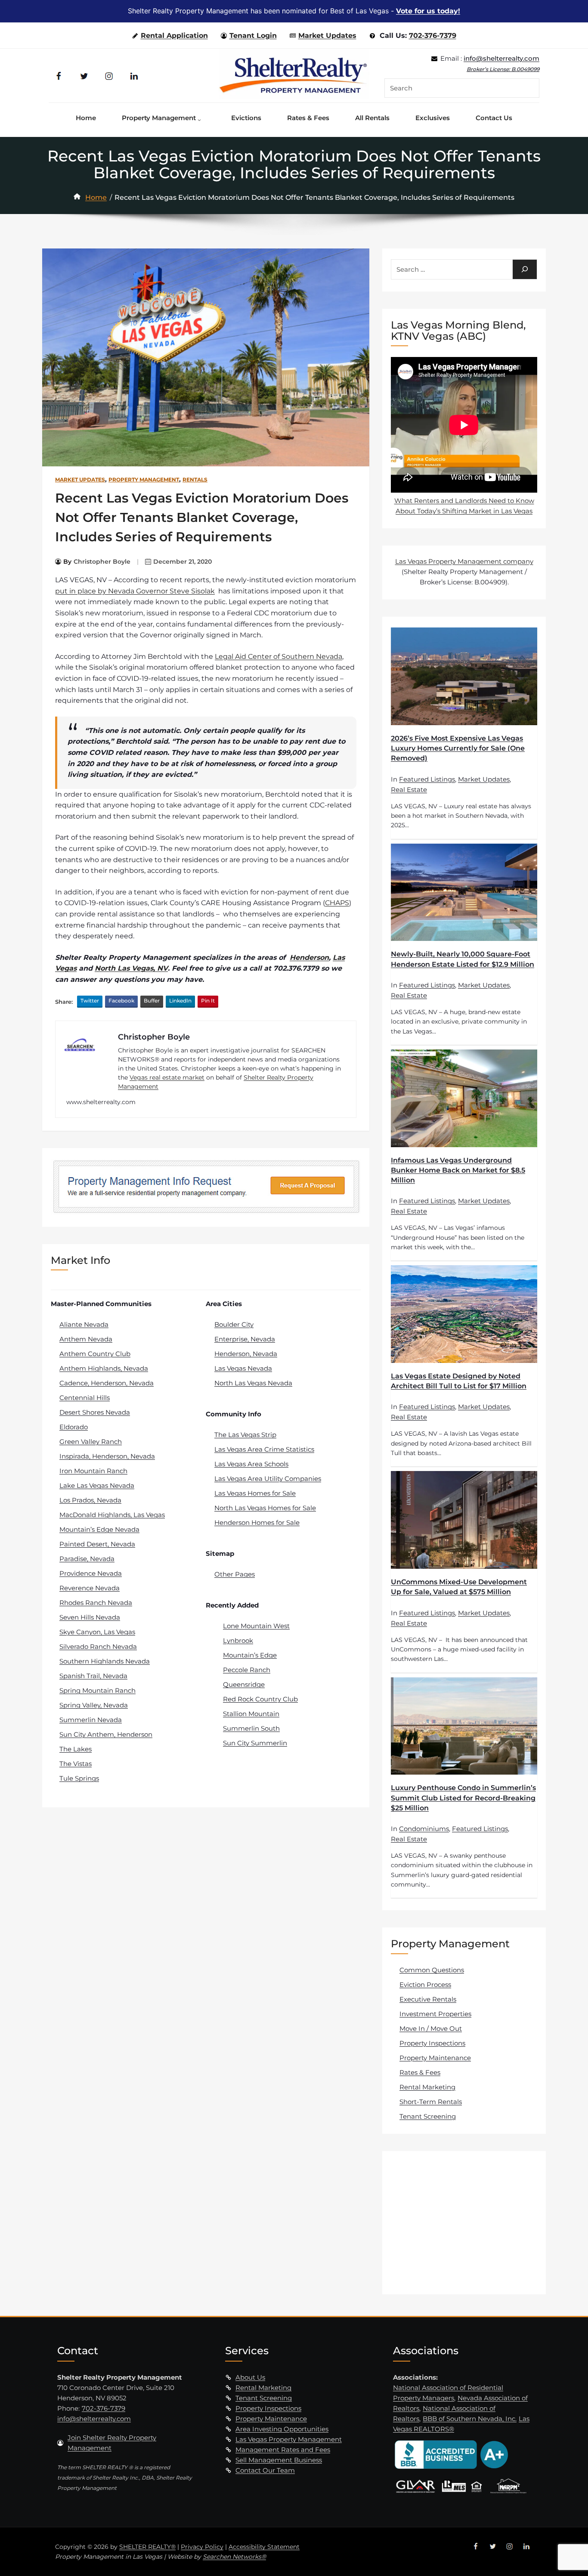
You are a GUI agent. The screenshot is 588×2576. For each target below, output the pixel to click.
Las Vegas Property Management (289, 2439)
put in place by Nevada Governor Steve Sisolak (135, 591)
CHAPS (337, 903)
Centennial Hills (85, 1398)
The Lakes (76, 1749)
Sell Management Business (279, 2460)
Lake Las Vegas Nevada (97, 1485)
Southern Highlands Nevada (105, 1661)
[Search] (525, 269)
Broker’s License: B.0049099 (503, 69)
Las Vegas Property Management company (464, 561)
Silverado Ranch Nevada (98, 1646)
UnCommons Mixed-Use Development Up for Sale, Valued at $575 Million (459, 1587)
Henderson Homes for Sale (257, 1522)
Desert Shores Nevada (95, 1412)
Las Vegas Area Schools (251, 1464)
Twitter (90, 1001)
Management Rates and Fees (283, 2450)
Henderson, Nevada (246, 1354)
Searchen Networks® (234, 2557)
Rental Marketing (427, 2087)
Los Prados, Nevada (90, 1500)
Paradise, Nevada (87, 1559)
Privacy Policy (202, 2547)
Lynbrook (238, 1640)
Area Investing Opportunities (282, 2429)
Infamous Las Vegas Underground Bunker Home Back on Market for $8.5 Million (458, 1170)
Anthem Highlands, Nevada (104, 1368)
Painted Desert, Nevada (97, 1544)
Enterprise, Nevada (245, 1339)
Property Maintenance (435, 2058)
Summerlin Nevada (91, 1720)
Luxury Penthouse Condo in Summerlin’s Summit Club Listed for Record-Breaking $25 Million (463, 1798)
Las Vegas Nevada (243, 1368)
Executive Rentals (428, 1999)
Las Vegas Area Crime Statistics (264, 1449)
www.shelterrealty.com (101, 1102)
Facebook (121, 1001)
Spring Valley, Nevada (94, 1705)
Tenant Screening (428, 2116)
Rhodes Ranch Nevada (96, 1603)
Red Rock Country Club (260, 1699)
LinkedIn (180, 1001)
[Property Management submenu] (201, 118)
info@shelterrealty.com (501, 58)
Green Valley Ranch (91, 1442)
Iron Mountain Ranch (93, 1471)
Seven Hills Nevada (90, 1617)
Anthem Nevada (86, 1339)
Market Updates (327, 36)
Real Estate (409, 790)
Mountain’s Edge (250, 1655)
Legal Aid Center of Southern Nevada (279, 656)
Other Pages (235, 1574)
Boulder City (234, 1324)
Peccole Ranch (247, 1670)
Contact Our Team (265, 2470)
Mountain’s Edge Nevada (99, 1529)
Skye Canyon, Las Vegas (97, 1632)
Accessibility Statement (264, 2547)
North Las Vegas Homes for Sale (265, 1508)
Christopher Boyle (102, 562)
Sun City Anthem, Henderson (106, 1734)
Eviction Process (425, 1985)
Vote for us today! (428, 11)
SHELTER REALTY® (147, 2547)
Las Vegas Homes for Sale (255, 1493)
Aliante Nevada (84, 1324)
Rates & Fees (420, 2072)
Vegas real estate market (167, 1077)
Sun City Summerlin (255, 1743)
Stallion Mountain (251, 1714)
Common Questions (432, 1970)
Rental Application (174, 36)
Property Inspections (432, 2043)
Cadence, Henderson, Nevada (107, 1383)
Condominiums (424, 1829)
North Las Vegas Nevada (253, 1383)
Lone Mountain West (256, 1626)
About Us (250, 2377)
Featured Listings (427, 779)
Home (96, 197)
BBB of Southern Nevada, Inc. (470, 2419)
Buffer (152, 1001)
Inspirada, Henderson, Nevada (107, 1456)
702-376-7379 (433, 36)
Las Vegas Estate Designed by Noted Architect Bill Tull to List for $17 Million (459, 1381)
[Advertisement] (465, 2222)
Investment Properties (435, 2014)
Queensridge (244, 1684)
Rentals (195, 480)
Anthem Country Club (95, 1354)
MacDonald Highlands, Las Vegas (112, 1515)
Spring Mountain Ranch (97, 1690)
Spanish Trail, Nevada (93, 1676)
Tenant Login (253, 36)
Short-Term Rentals (431, 2102)
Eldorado (74, 1427)
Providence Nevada (91, 1573)
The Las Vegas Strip (245, 1435)
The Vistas (76, 1764)
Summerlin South (251, 1728)
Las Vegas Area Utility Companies (268, 1479)
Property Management (144, 480)
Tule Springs (79, 1778)
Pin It (208, 1001)
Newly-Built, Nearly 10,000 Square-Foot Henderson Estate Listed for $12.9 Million (463, 959)
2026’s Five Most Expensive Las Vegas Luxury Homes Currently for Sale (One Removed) (458, 748)
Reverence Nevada (90, 1588)
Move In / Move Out (431, 2028)
